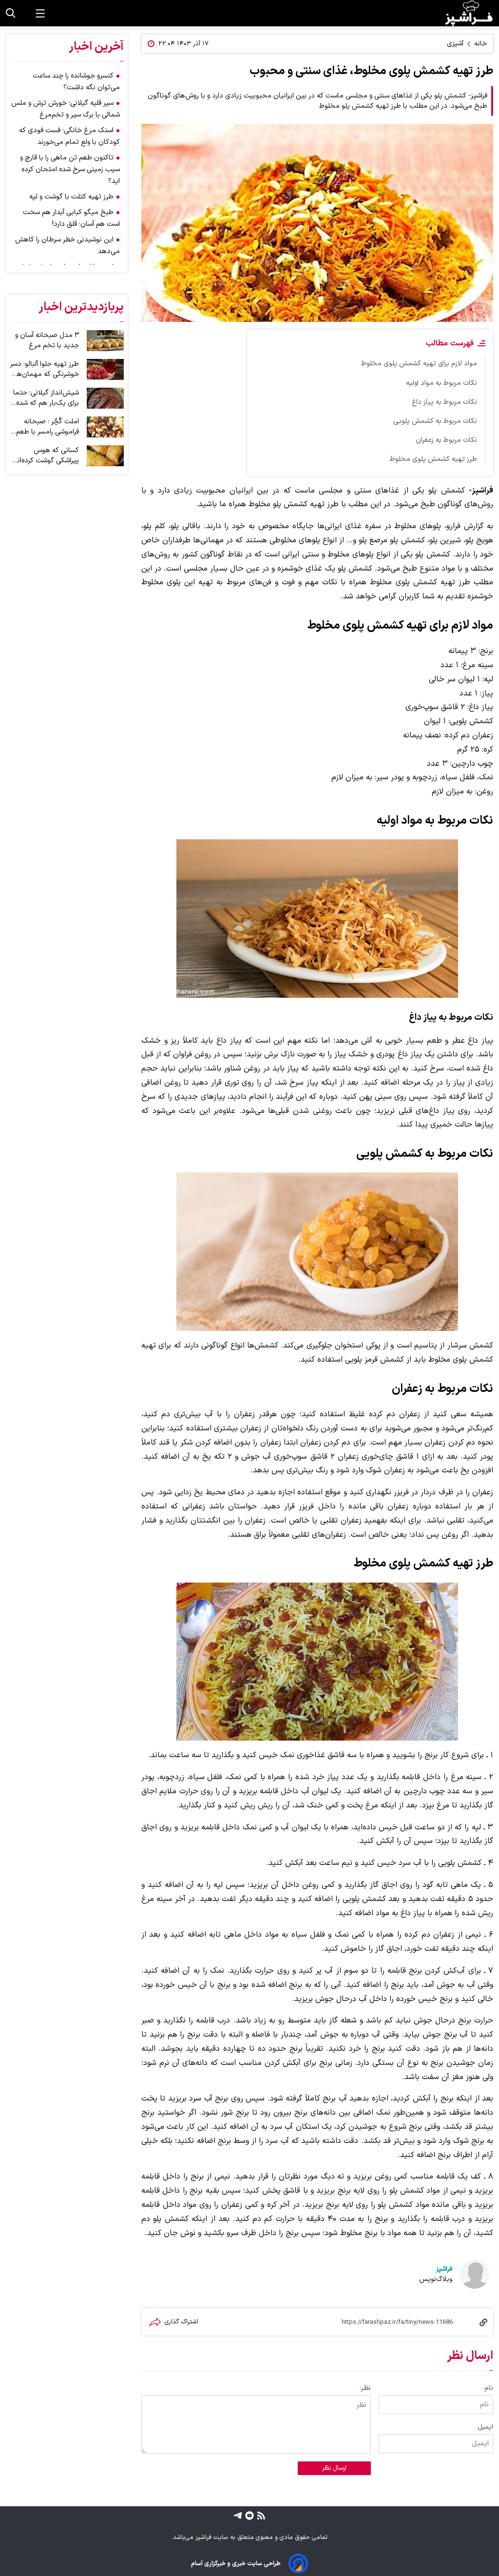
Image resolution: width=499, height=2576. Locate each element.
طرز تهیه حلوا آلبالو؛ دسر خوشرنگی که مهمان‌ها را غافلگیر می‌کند (45, 369)
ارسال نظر (334, 2468)
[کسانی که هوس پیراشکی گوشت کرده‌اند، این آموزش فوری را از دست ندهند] (105, 456)
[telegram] (238, 2515)
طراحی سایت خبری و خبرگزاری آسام (236, 2564)
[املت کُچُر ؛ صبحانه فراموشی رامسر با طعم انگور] (105, 427)
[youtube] (248, 2515)
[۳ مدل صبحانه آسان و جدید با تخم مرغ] (105, 341)
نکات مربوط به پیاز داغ (444, 402)
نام (489, 2388)
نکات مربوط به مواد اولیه (441, 383)
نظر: (365, 2388)
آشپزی (455, 44)
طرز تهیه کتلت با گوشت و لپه (71, 197)
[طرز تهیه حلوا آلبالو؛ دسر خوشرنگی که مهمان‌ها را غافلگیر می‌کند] (105, 369)
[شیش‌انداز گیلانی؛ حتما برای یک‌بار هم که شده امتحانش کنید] (105, 398)
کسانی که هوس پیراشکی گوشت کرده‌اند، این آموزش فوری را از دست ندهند (45, 456)
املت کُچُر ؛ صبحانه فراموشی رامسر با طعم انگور (48, 427)
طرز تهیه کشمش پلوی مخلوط (433, 459)
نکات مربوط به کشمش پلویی (435, 421)
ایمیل (485, 2427)
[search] (11, 13)
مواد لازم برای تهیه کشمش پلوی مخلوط (419, 364)
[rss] (260, 2515)
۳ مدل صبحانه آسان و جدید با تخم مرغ (47, 340)
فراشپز (444, 2269)
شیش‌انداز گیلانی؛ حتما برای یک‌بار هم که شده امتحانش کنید (46, 398)
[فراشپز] (469, 13)
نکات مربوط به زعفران (446, 440)
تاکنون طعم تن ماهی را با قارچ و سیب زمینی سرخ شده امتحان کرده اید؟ (70, 169)
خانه (480, 44)
